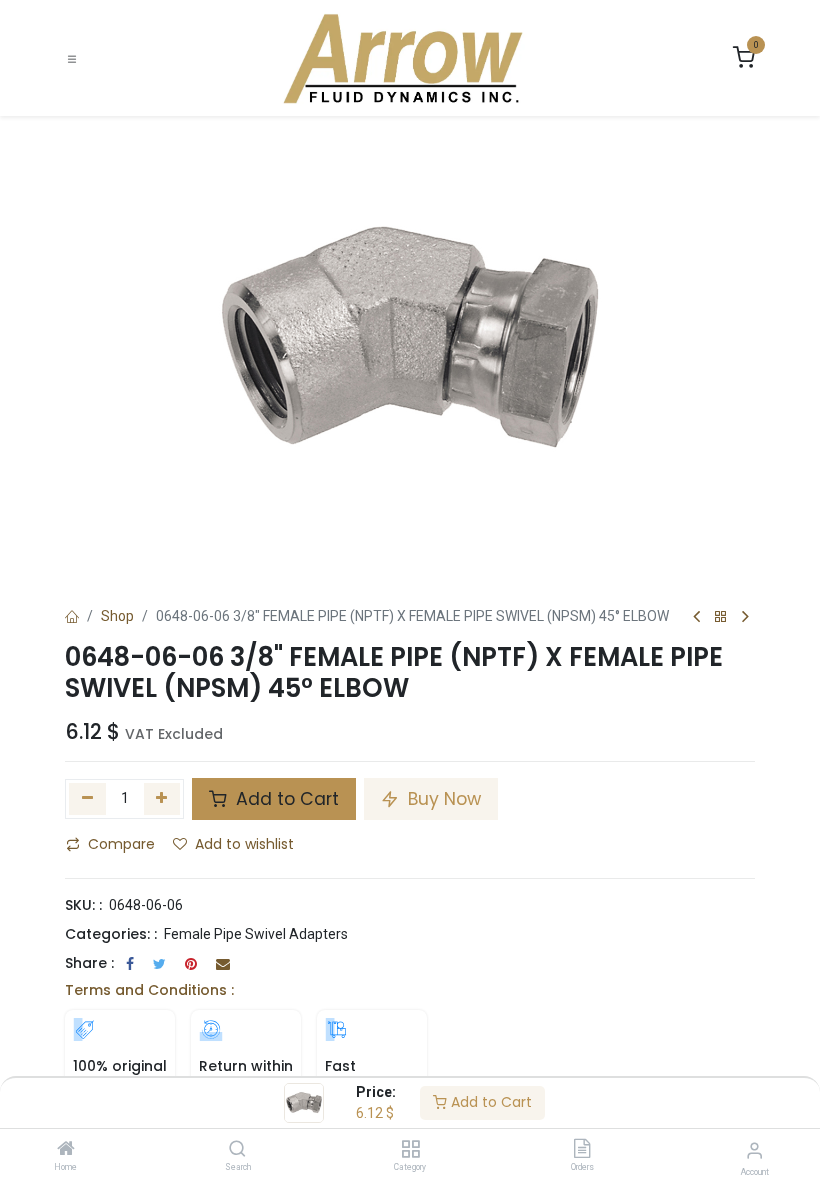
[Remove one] (87, 799)
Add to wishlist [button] (244, 844)
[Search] (237, 1150)
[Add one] (162, 799)
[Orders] (582, 1150)
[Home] (66, 1150)
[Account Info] (754, 1150)
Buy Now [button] (442, 799)
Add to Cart (489, 1102)
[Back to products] (721, 617)
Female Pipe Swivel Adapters (256, 934)
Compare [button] (121, 844)
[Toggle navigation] (72, 58)
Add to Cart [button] (285, 799)
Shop (117, 616)
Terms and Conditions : (149, 990)
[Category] (410, 1150)
